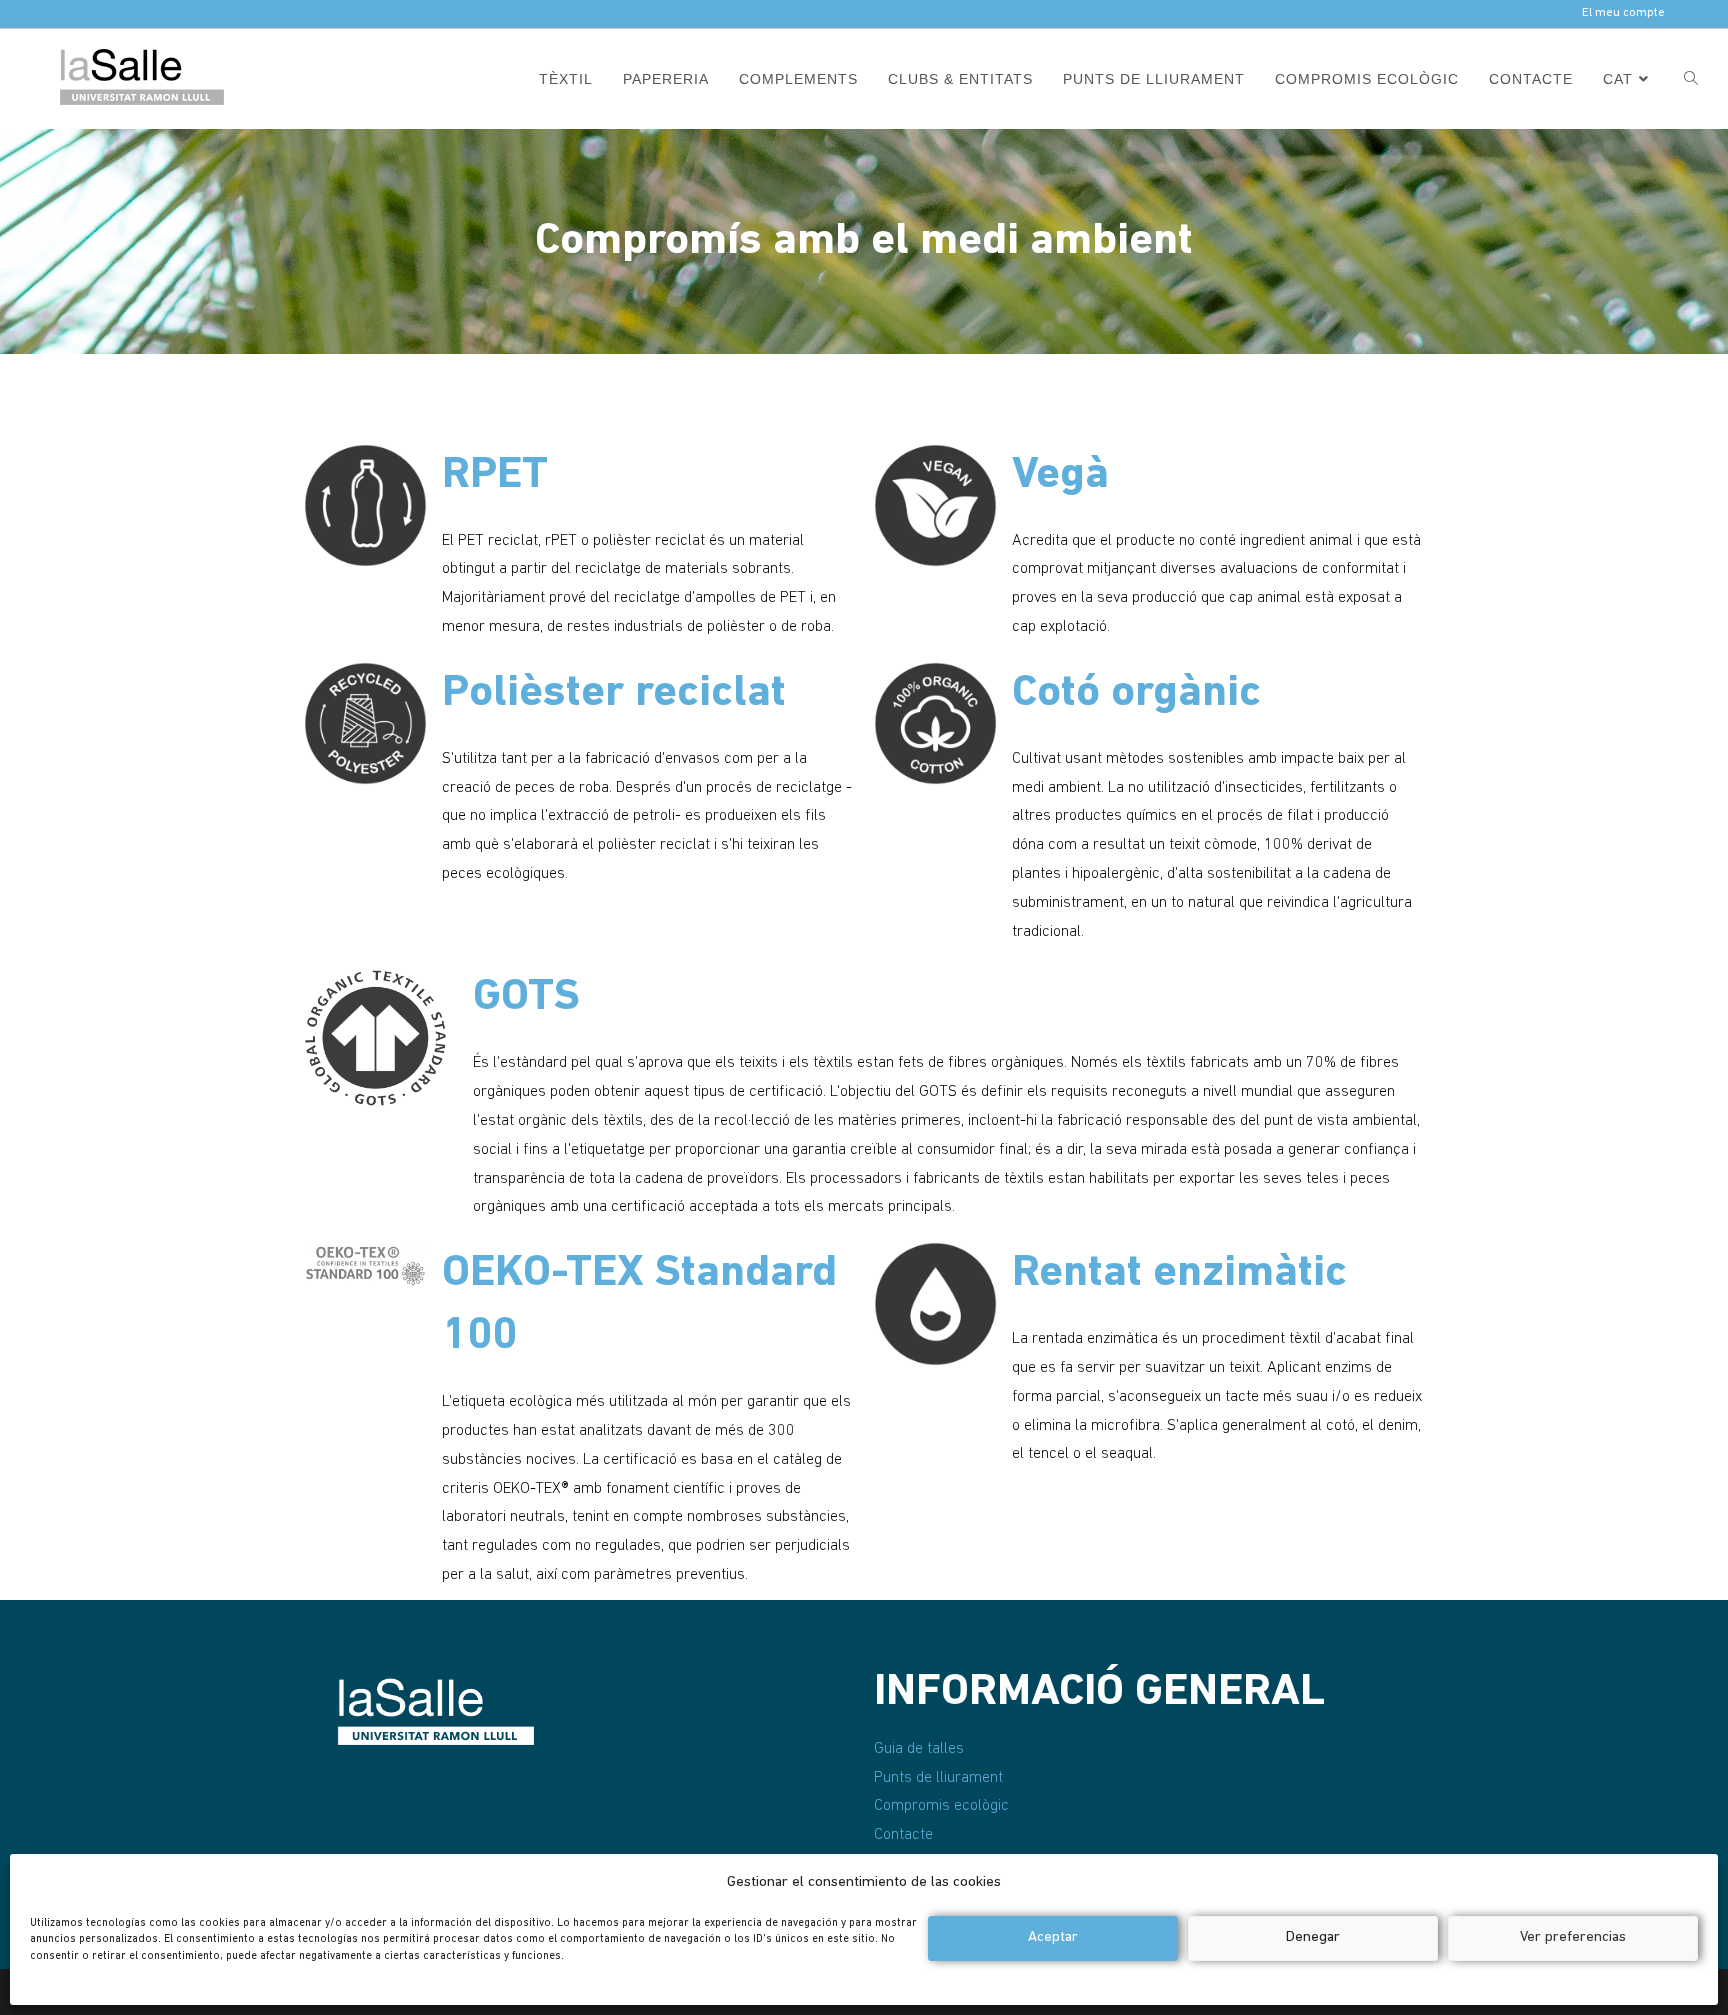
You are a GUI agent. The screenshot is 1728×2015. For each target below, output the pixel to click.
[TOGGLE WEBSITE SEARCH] (1691, 79)
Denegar (1313, 1937)
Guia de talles (919, 1749)
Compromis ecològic (941, 1806)
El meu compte (1623, 13)
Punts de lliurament (938, 1778)
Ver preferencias (1573, 1937)
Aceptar (1053, 1937)
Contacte (903, 1835)
